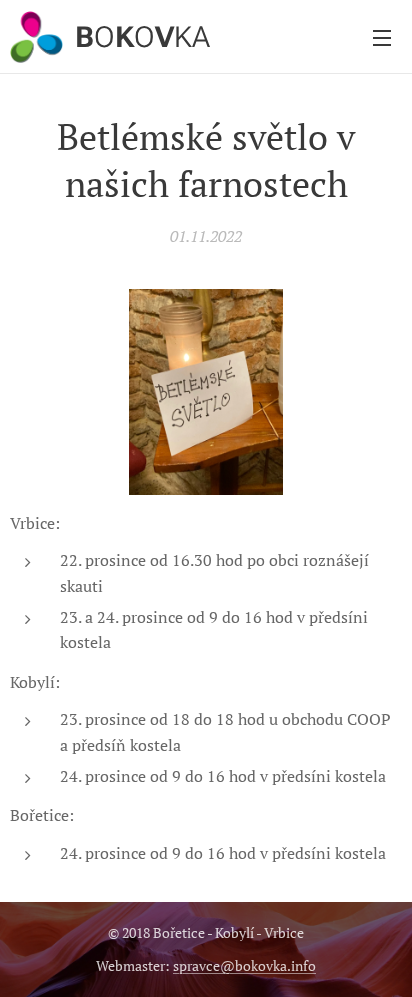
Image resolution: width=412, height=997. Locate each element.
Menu (382, 37)
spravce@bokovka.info (244, 965)
